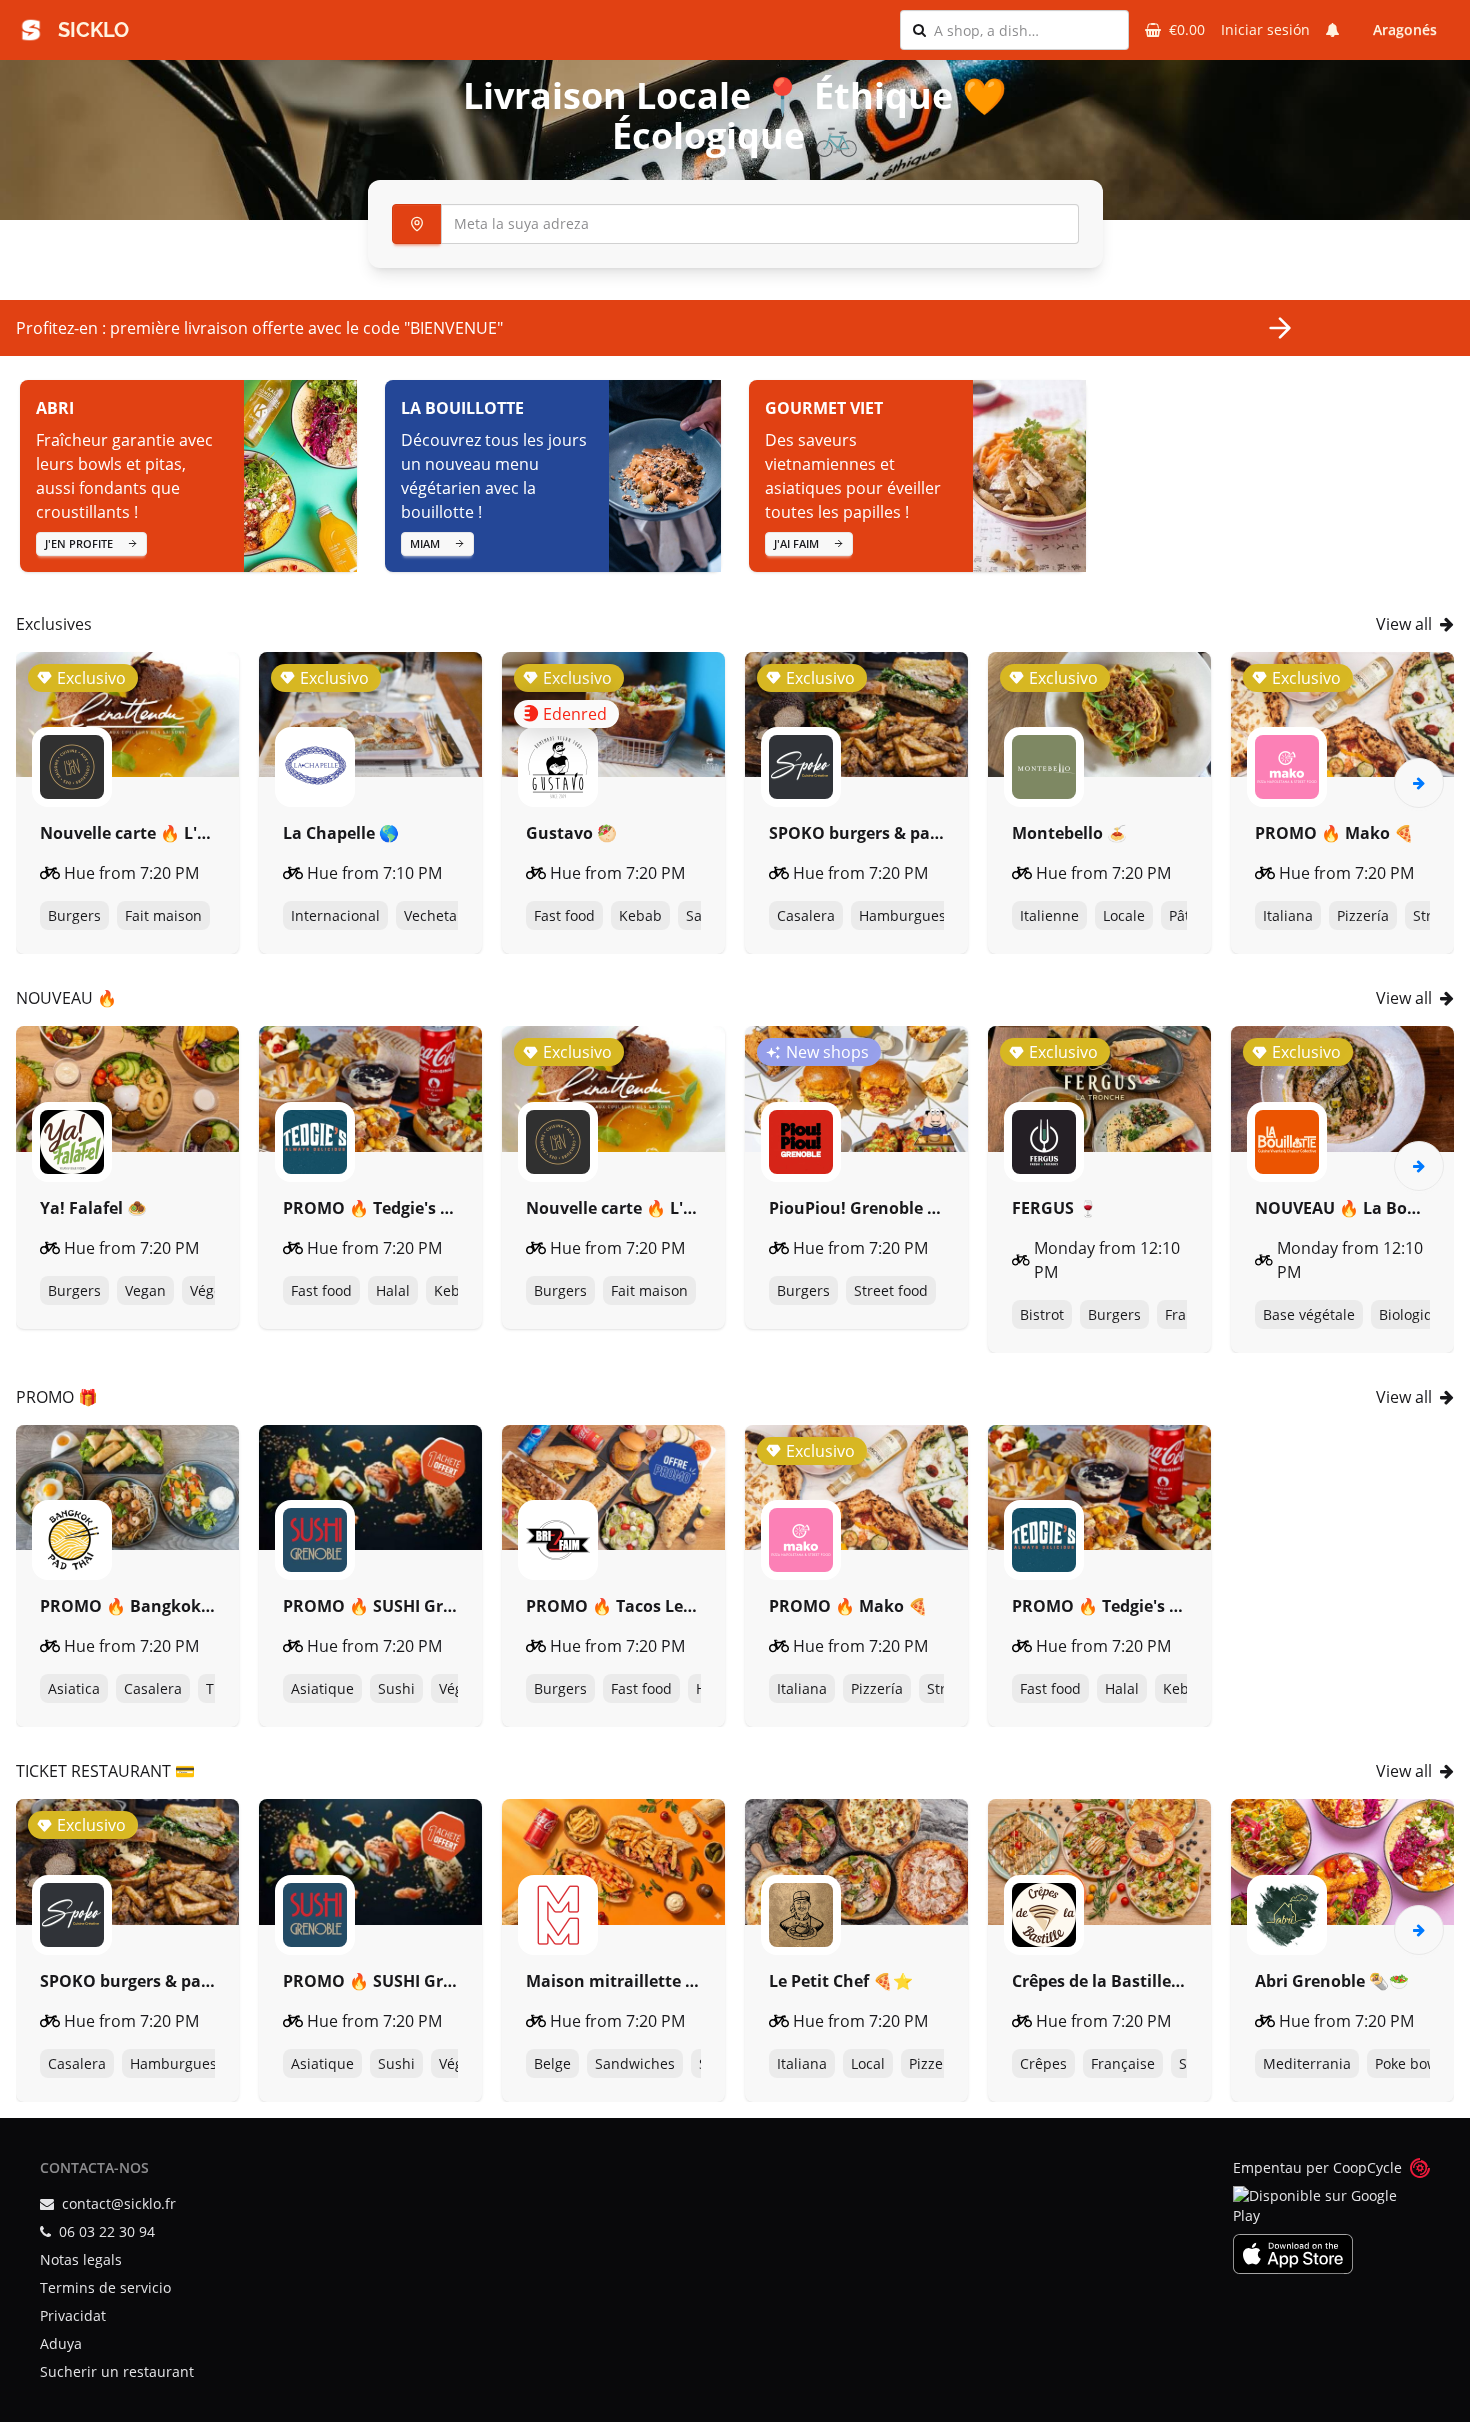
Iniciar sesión (1265, 29)
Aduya (61, 2343)
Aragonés (1405, 29)
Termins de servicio (105, 2287)
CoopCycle (1367, 2167)
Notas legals (81, 2259)
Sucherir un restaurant (117, 2371)
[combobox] (1025, 30)
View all (1404, 624)
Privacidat (73, 2315)
